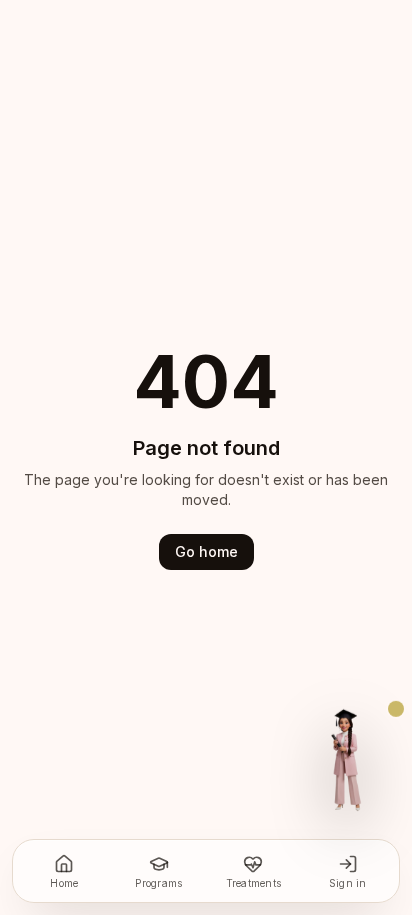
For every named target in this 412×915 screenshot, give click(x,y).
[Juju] (345, 760)
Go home (206, 551)
